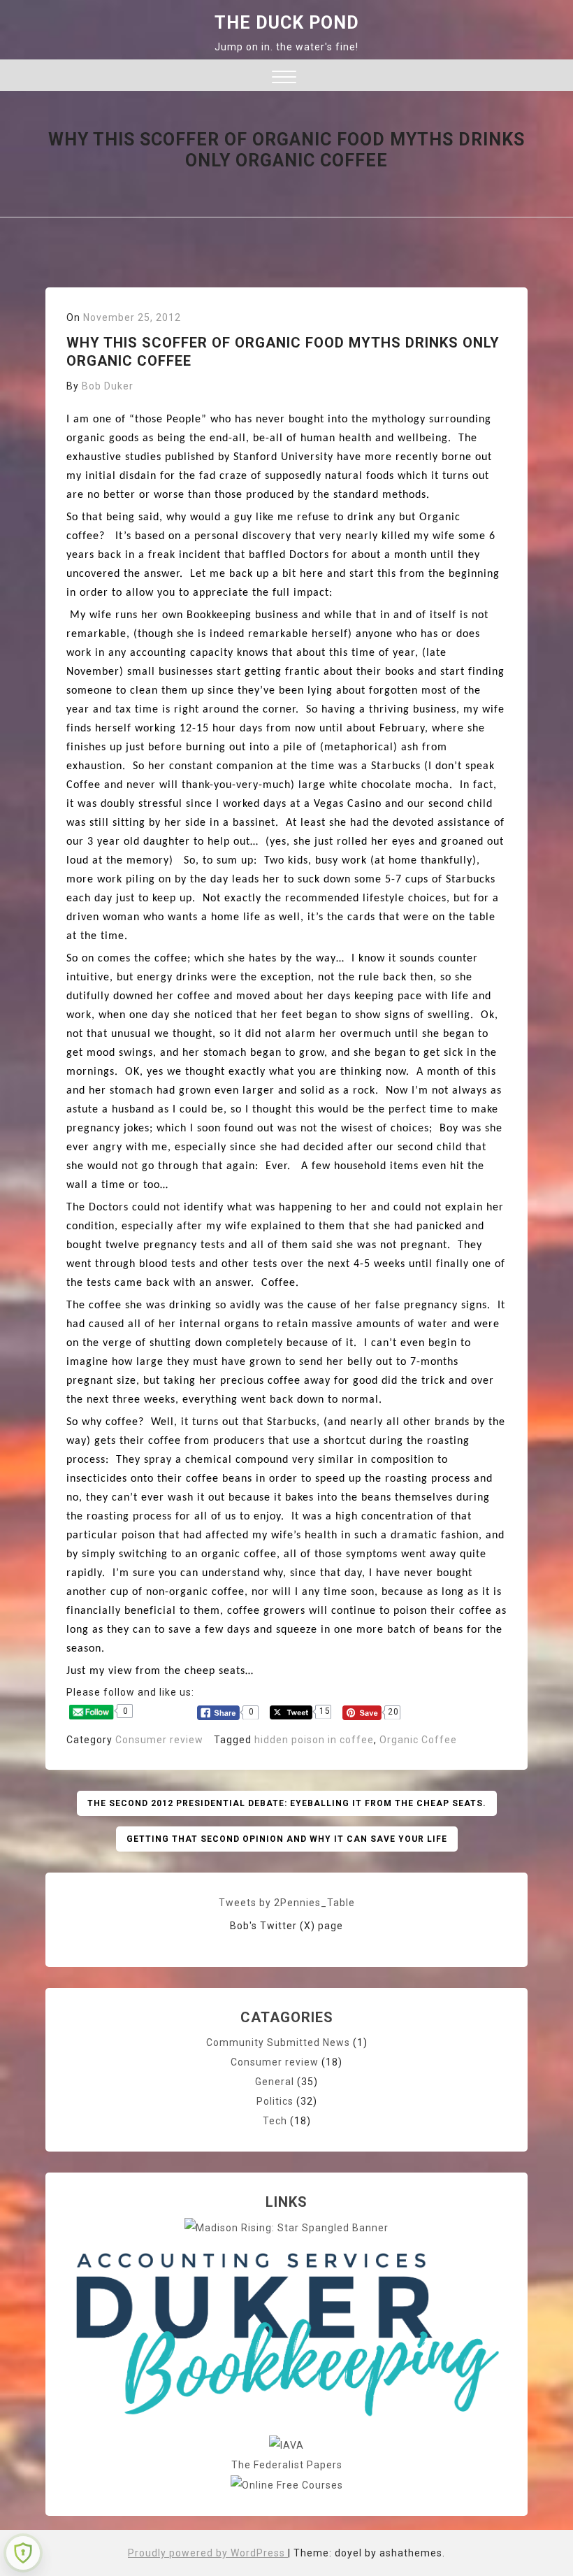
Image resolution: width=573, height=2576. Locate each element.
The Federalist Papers (287, 2465)
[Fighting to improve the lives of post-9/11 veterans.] (286, 2445)
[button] (284, 79)
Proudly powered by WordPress (208, 2553)
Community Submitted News (278, 2042)
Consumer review (159, 1740)
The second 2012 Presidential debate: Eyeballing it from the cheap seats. (287, 1803)
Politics (275, 2101)
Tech (275, 2121)
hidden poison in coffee (314, 1740)
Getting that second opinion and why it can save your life (287, 1839)
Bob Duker (108, 386)
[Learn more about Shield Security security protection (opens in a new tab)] (23, 2553)
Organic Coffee (418, 1740)
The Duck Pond (287, 23)
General (275, 2082)
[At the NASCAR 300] (286, 2227)
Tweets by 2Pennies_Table (287, 1903)
